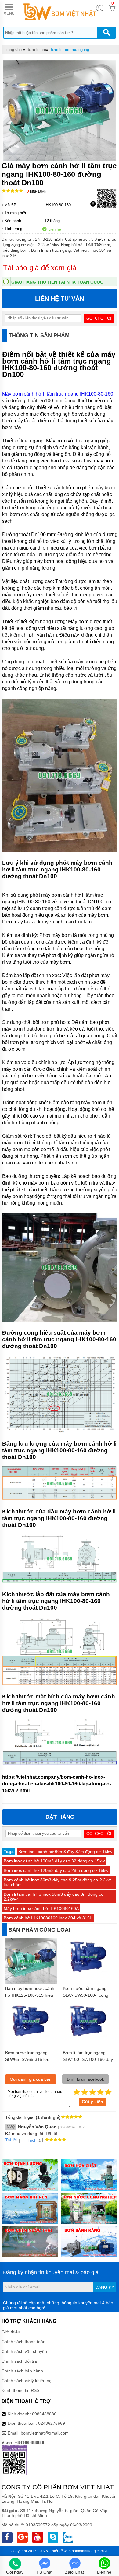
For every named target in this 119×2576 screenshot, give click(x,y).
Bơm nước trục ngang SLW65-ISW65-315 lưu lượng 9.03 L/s (27, 2059)
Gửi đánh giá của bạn (31, 2079)
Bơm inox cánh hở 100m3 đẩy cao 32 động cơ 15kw (54, 1861)
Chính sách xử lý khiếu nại (27, 2381)
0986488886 (44, 2414)
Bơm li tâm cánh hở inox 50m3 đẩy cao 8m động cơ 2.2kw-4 (54, 1897)
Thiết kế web (60, 2551)
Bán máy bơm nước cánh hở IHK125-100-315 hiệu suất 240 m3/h (30, 1995)
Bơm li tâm (36, 49)
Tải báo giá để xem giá (40, 268)
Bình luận (36, 192)
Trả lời (11, 2140)
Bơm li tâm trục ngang (69, 49)
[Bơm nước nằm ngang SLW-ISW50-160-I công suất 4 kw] (88, 1974)
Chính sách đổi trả (19, 2361)
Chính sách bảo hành (22, 2371)
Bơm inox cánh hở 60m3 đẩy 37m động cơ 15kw (65, 1852)
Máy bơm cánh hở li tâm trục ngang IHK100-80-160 (58, 394)
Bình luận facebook (85, 2079)
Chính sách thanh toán (23, 2342)
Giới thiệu (11, 2332)
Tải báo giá (107, 204)
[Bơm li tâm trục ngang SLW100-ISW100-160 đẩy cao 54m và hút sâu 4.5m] (88, 2039)
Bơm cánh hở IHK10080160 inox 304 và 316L (48, 1918)
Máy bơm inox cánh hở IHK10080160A (41, 1908)
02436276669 (52, 2423)
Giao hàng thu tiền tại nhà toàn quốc (57, 282)
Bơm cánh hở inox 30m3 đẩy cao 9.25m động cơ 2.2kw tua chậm (57, 1882)
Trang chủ (13, 49)
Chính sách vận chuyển (24, 2351)
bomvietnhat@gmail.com (45, 2433)
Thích (31, 2140)
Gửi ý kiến (92, 2102)
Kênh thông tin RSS (20, 2390)
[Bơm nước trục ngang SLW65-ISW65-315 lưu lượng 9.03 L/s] (31, 2039)
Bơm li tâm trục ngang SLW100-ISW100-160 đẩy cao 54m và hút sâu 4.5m (88, 2059)
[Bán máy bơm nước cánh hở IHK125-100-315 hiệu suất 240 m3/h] (31, 1983)
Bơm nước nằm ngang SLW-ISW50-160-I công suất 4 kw (86, 1995)
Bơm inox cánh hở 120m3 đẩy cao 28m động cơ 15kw (56, 1870)
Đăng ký (105, 2287)
